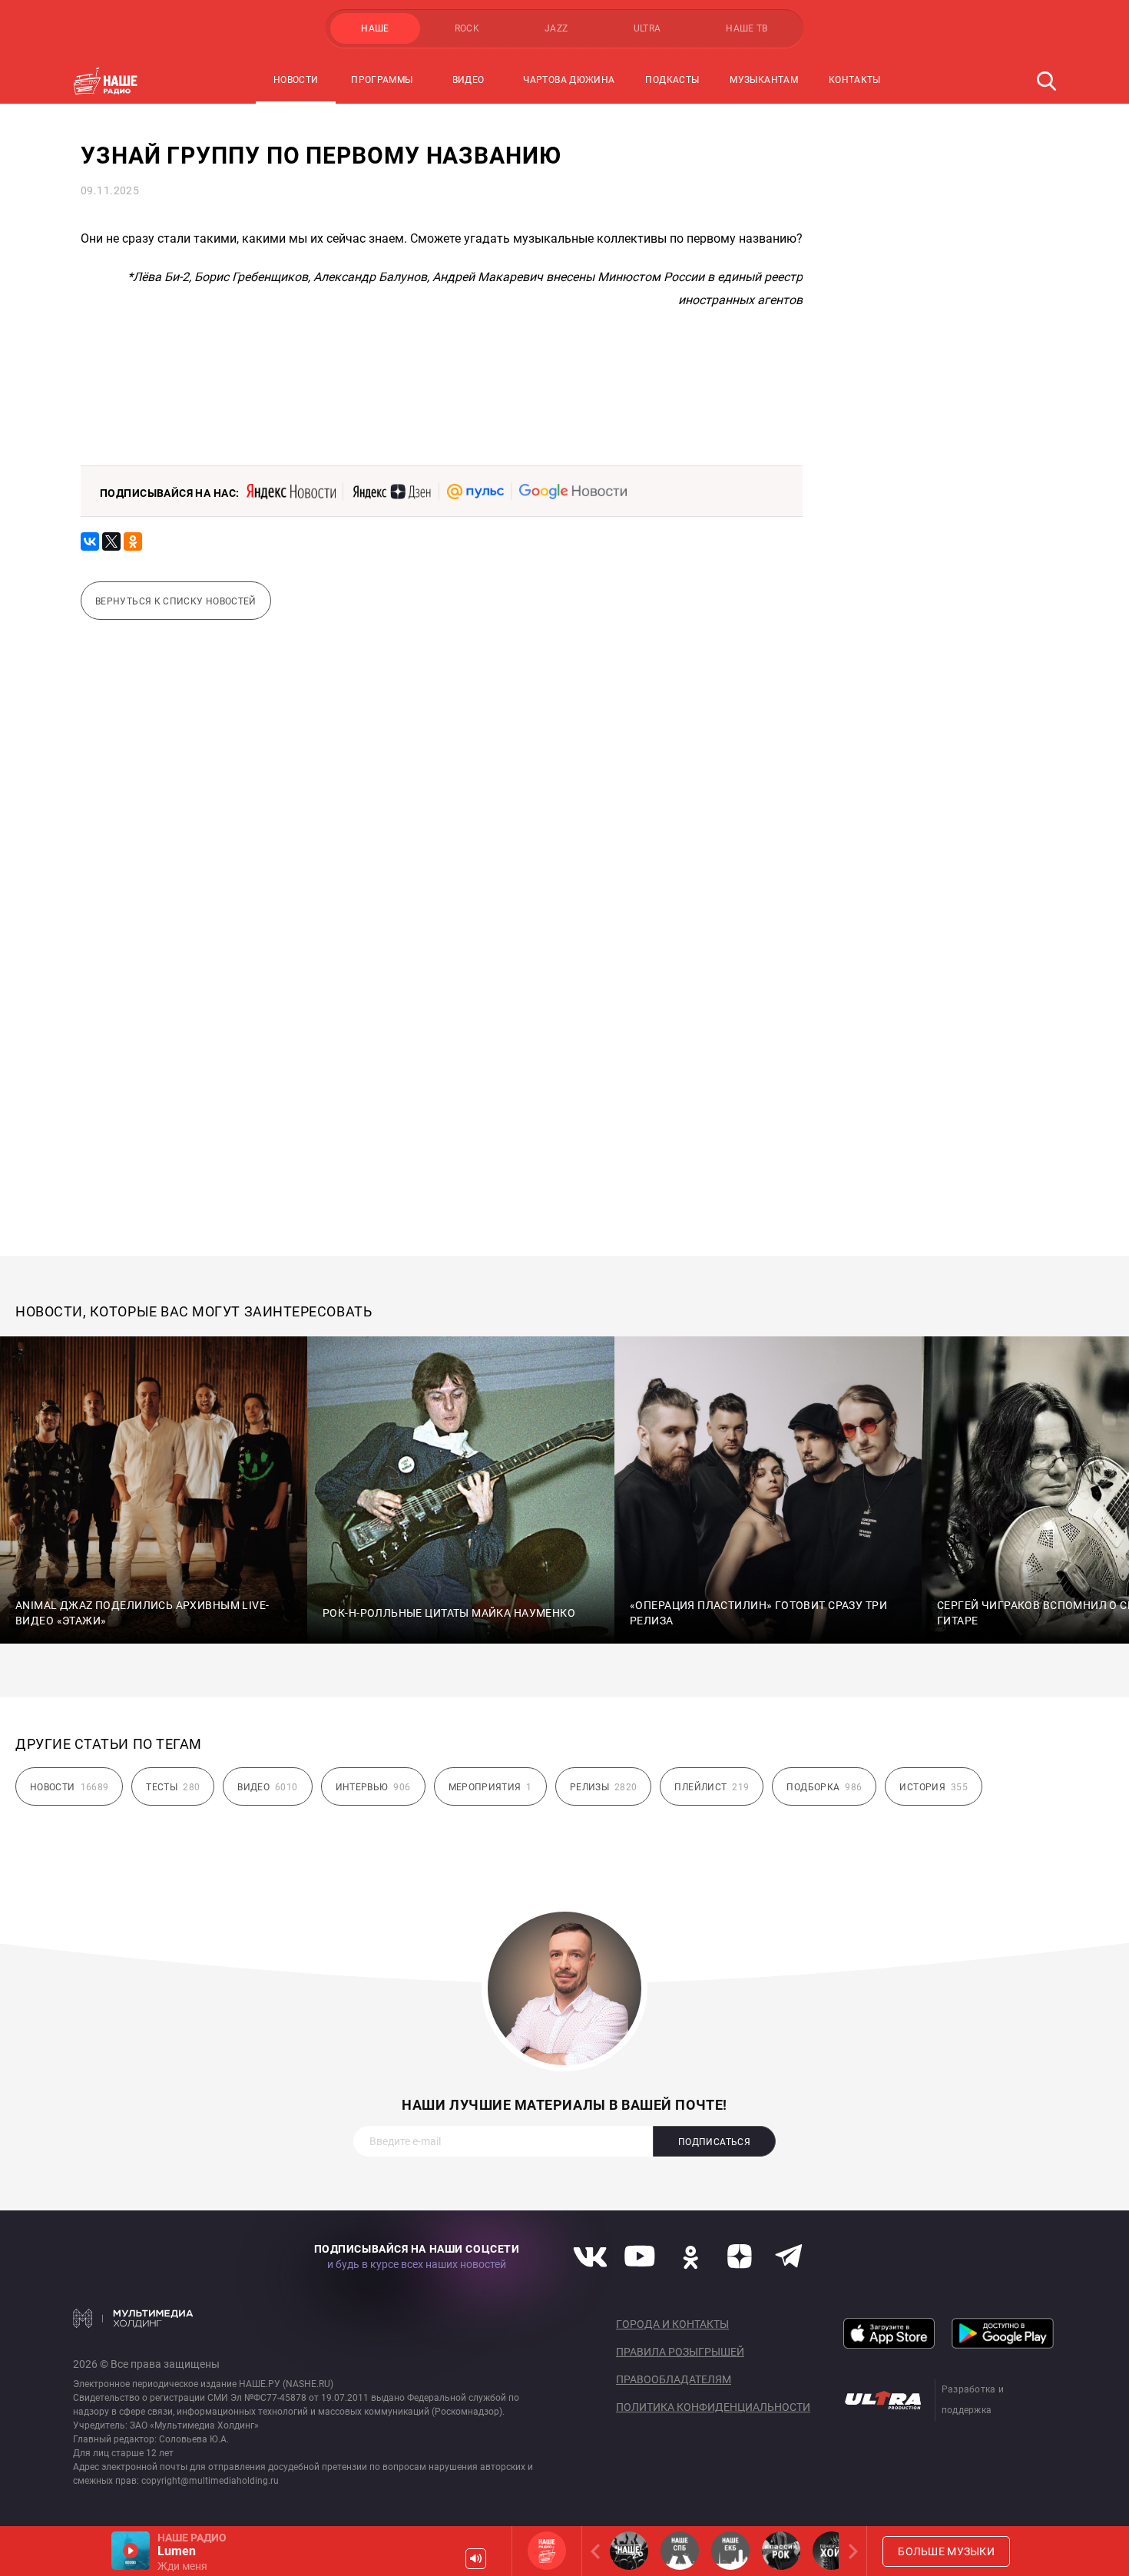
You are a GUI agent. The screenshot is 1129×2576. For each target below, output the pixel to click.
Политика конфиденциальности (713, 2407)
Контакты (855, 80)
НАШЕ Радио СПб (680, 2551)
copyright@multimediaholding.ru (210, 2481)
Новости (296, 80)
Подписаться (714, 2142)
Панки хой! (832, 2551)
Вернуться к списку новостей (176, 601)
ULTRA (647, 28)
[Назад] (598, 2551)
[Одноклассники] (133, 541)
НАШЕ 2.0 (629, 2551)
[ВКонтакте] (90, 541)
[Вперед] (850, 2551)
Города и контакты (672, 2324)
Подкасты (672, 80)
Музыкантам (764, 80)
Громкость (476, 2559)
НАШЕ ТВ (747, 28)
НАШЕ (375, 28)
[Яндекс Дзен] (391, 492)
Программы (382, 80)
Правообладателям (674, 2379)
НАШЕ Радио (547, 2551)
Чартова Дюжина (569, 80)
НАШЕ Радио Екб (730, 2551)
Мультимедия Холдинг (133, 2318)
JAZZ (556, 28)
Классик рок (781, 2551)
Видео (468, 80)
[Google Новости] (573, 492)
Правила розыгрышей (680, 2352)
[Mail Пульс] (475, 492)
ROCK (467, 28)
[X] (111, 541)
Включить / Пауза (131, 2551)
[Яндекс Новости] (291, 492)
